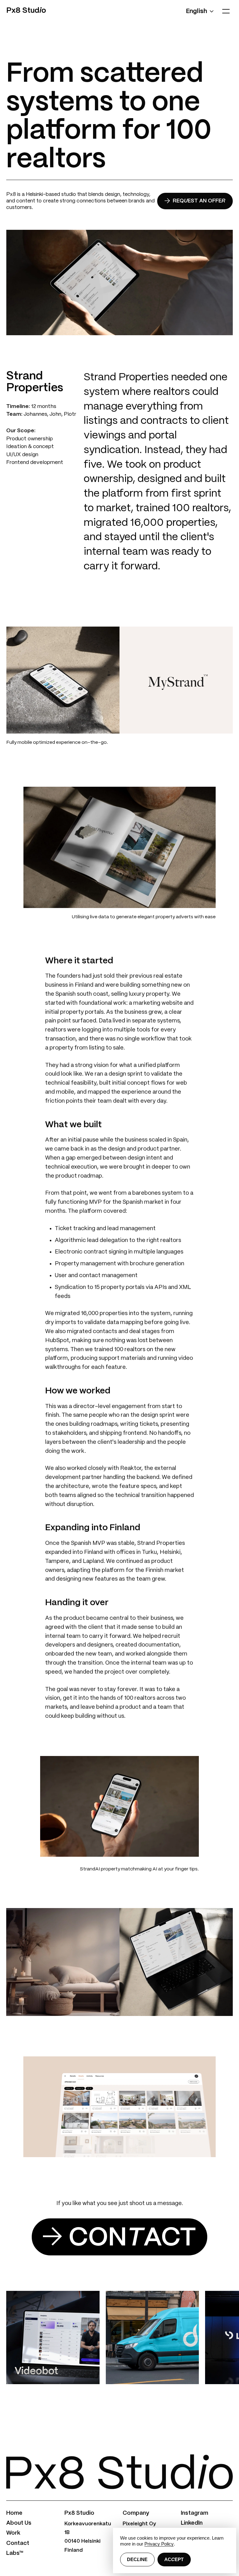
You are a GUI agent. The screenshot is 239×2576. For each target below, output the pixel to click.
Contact (18, 2543)
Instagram (194, 2513)
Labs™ (15, 2553)
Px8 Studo (26, 11)
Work (13, 2533)
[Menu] (226, 11)
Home (14, 2513)
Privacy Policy (159, 2544)
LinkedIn (192, 2523)
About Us (19, 2523)
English (197, 11)
